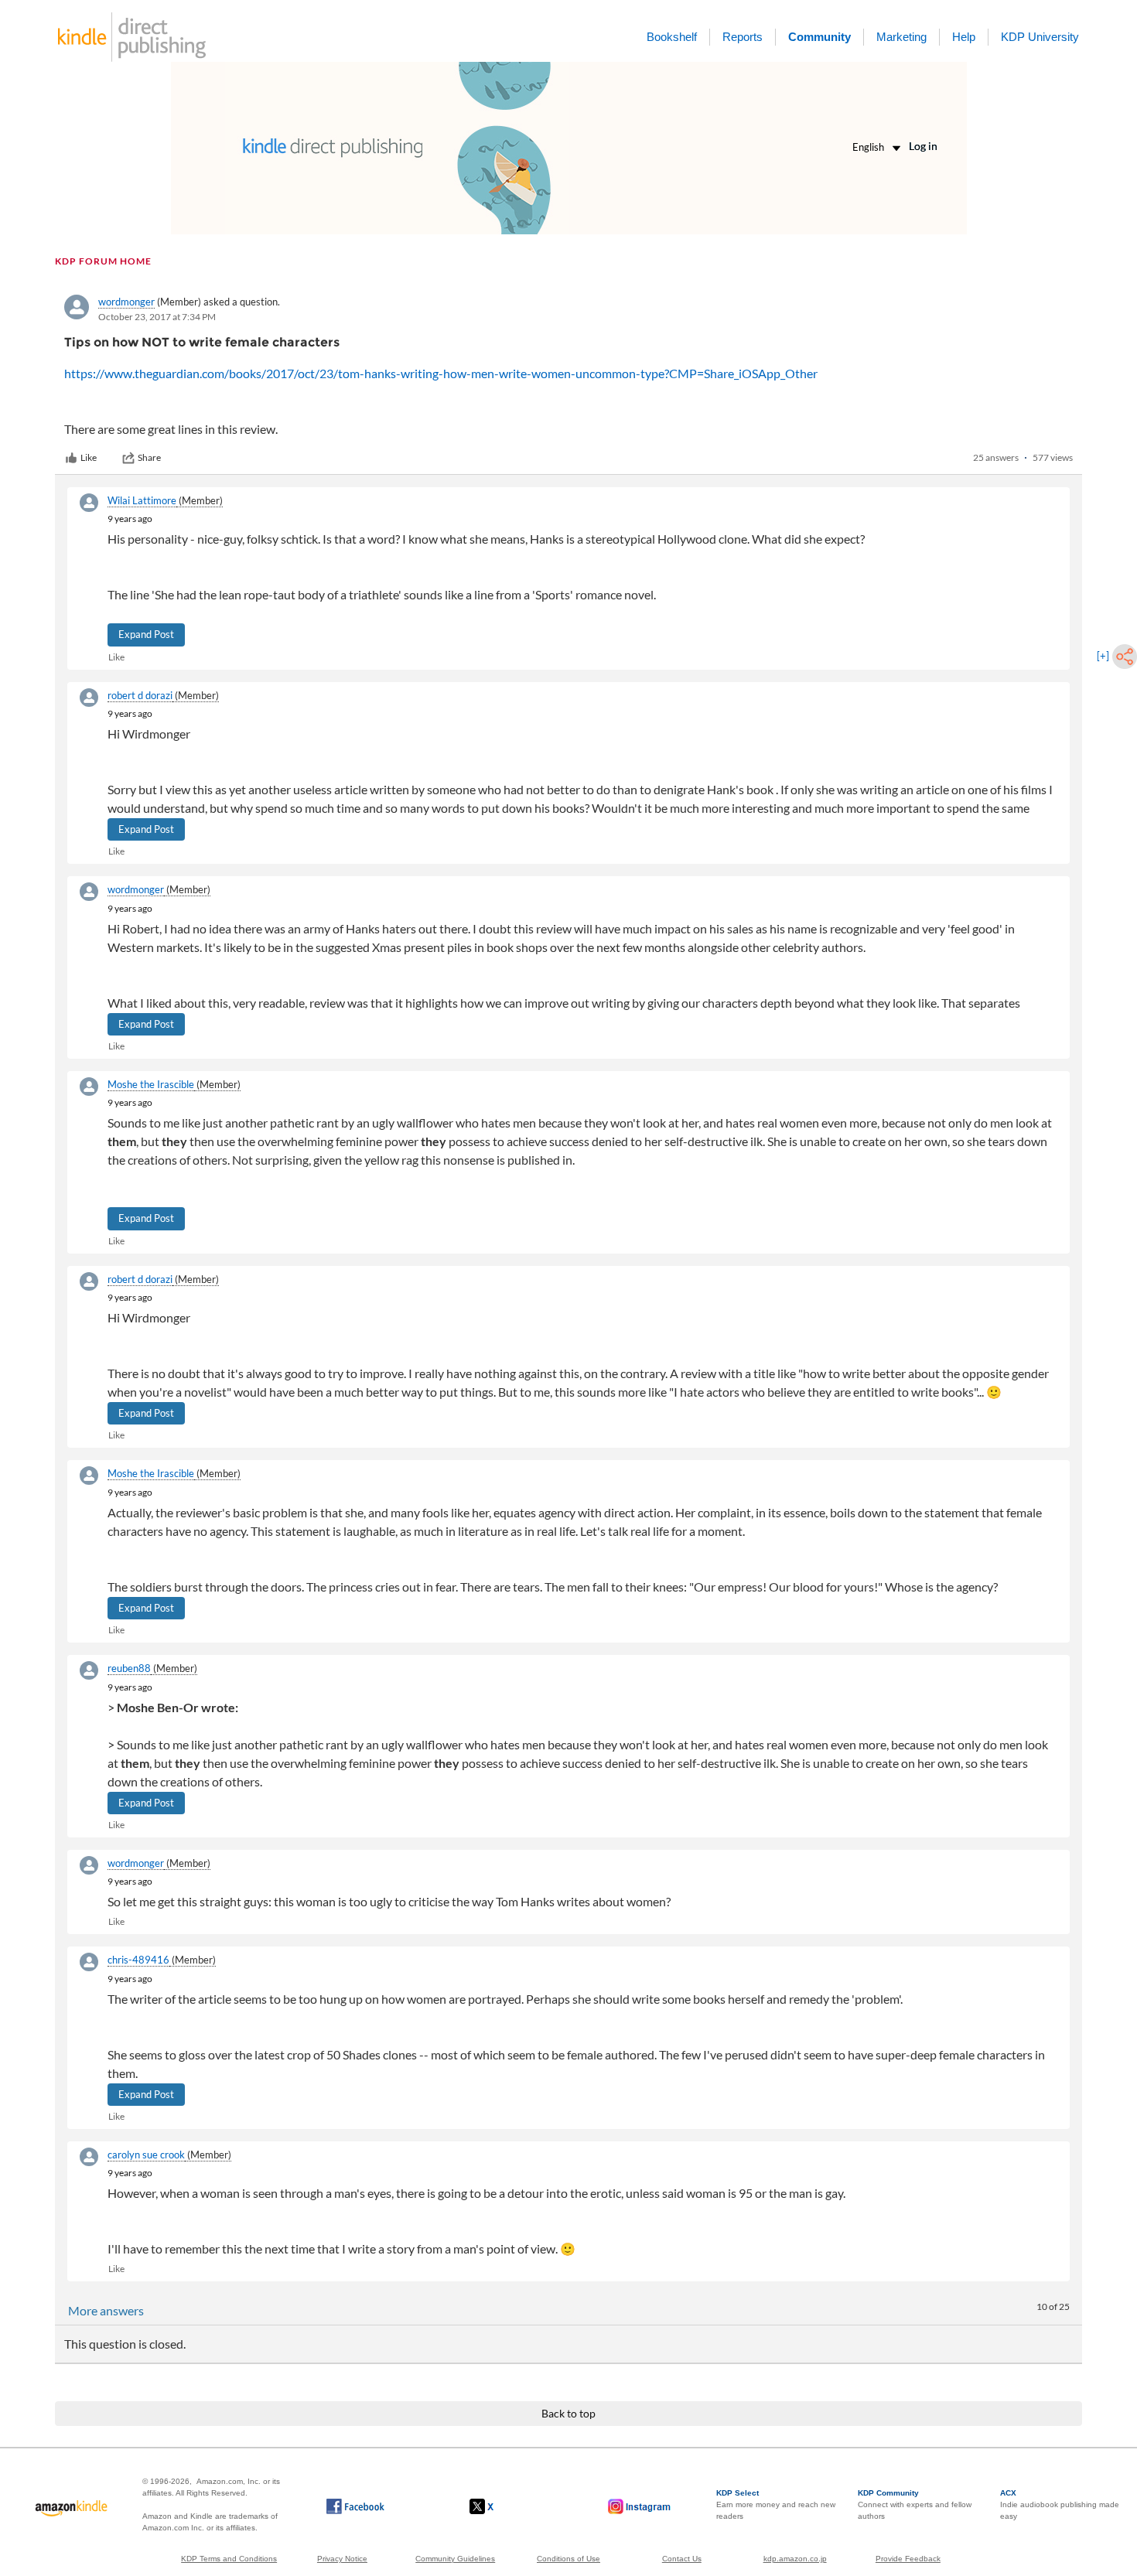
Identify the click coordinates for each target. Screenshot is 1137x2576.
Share (149, 457)
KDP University (1040, 37)
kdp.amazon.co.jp (795, 2559)
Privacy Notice (342, 2559)
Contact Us (682, 2559)
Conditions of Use (568, 2559)
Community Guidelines (455, 2559)
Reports (743, 37)
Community (819, 37)
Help (964, 37)
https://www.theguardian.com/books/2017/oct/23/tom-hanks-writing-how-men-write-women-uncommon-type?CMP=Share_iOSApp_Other (441, 373)
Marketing (901, 37)
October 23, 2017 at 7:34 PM (157, 317)
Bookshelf (672, 37)
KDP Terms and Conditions (229, 2559)
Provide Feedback (908, 2559)
